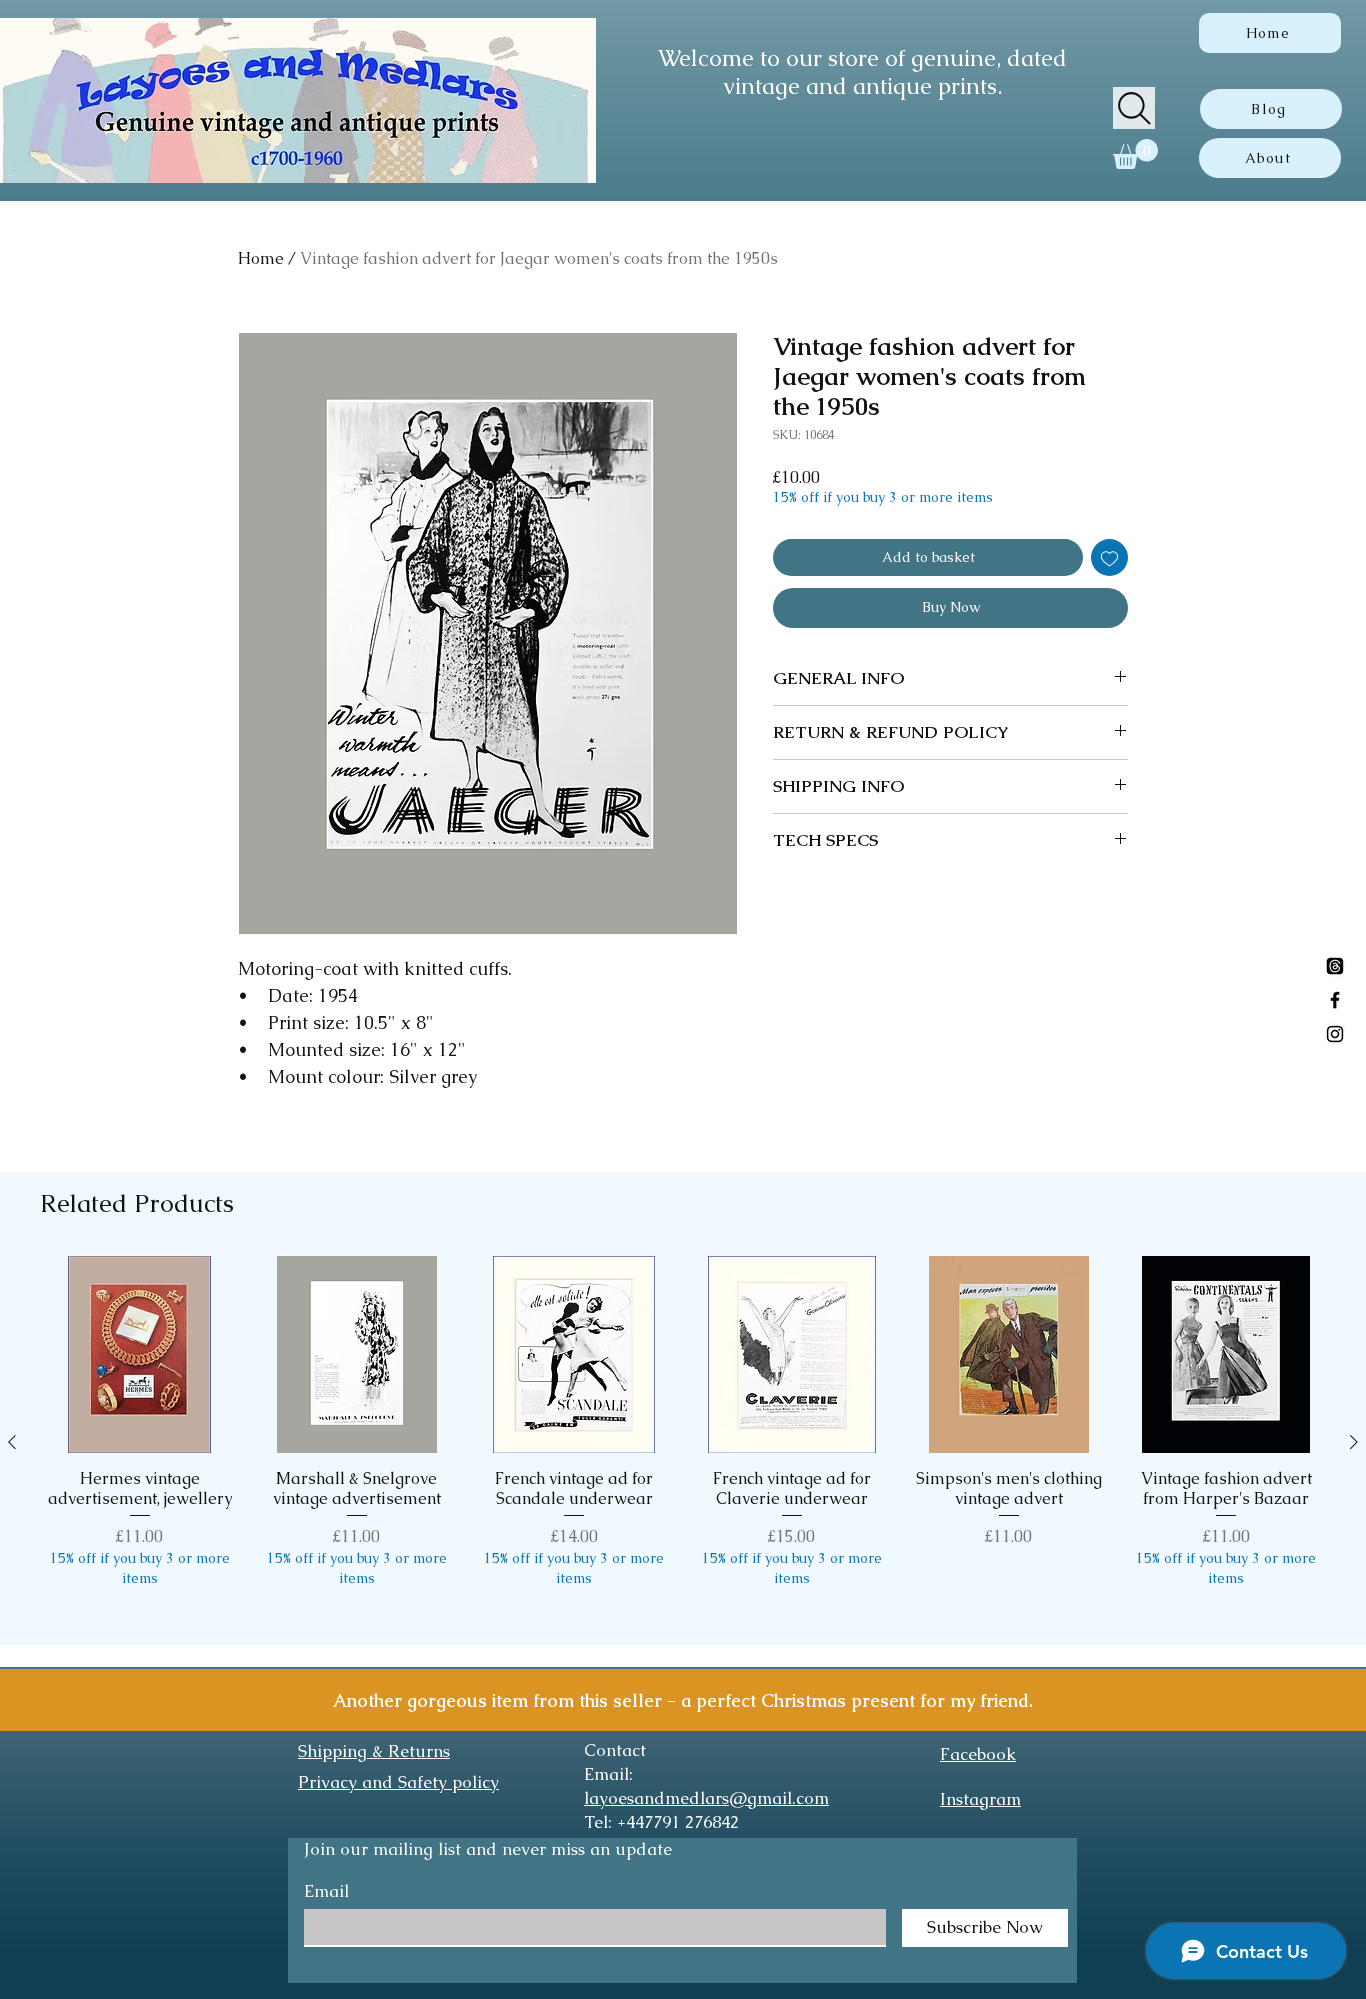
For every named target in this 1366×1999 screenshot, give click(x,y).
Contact (615, 1750)
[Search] (1134, 108)
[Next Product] (1354, 1442)
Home (261, 258)
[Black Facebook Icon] (1335, 1000)
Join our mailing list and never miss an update (488, 1849)
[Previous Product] (12, 1442)
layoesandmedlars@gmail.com (706, 1798)
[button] (1135, 154)
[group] (683, 1442)
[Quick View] (139, 1354)
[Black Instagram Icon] (1335, 1034)
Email (326, 1891)
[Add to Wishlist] (1109, 557)
